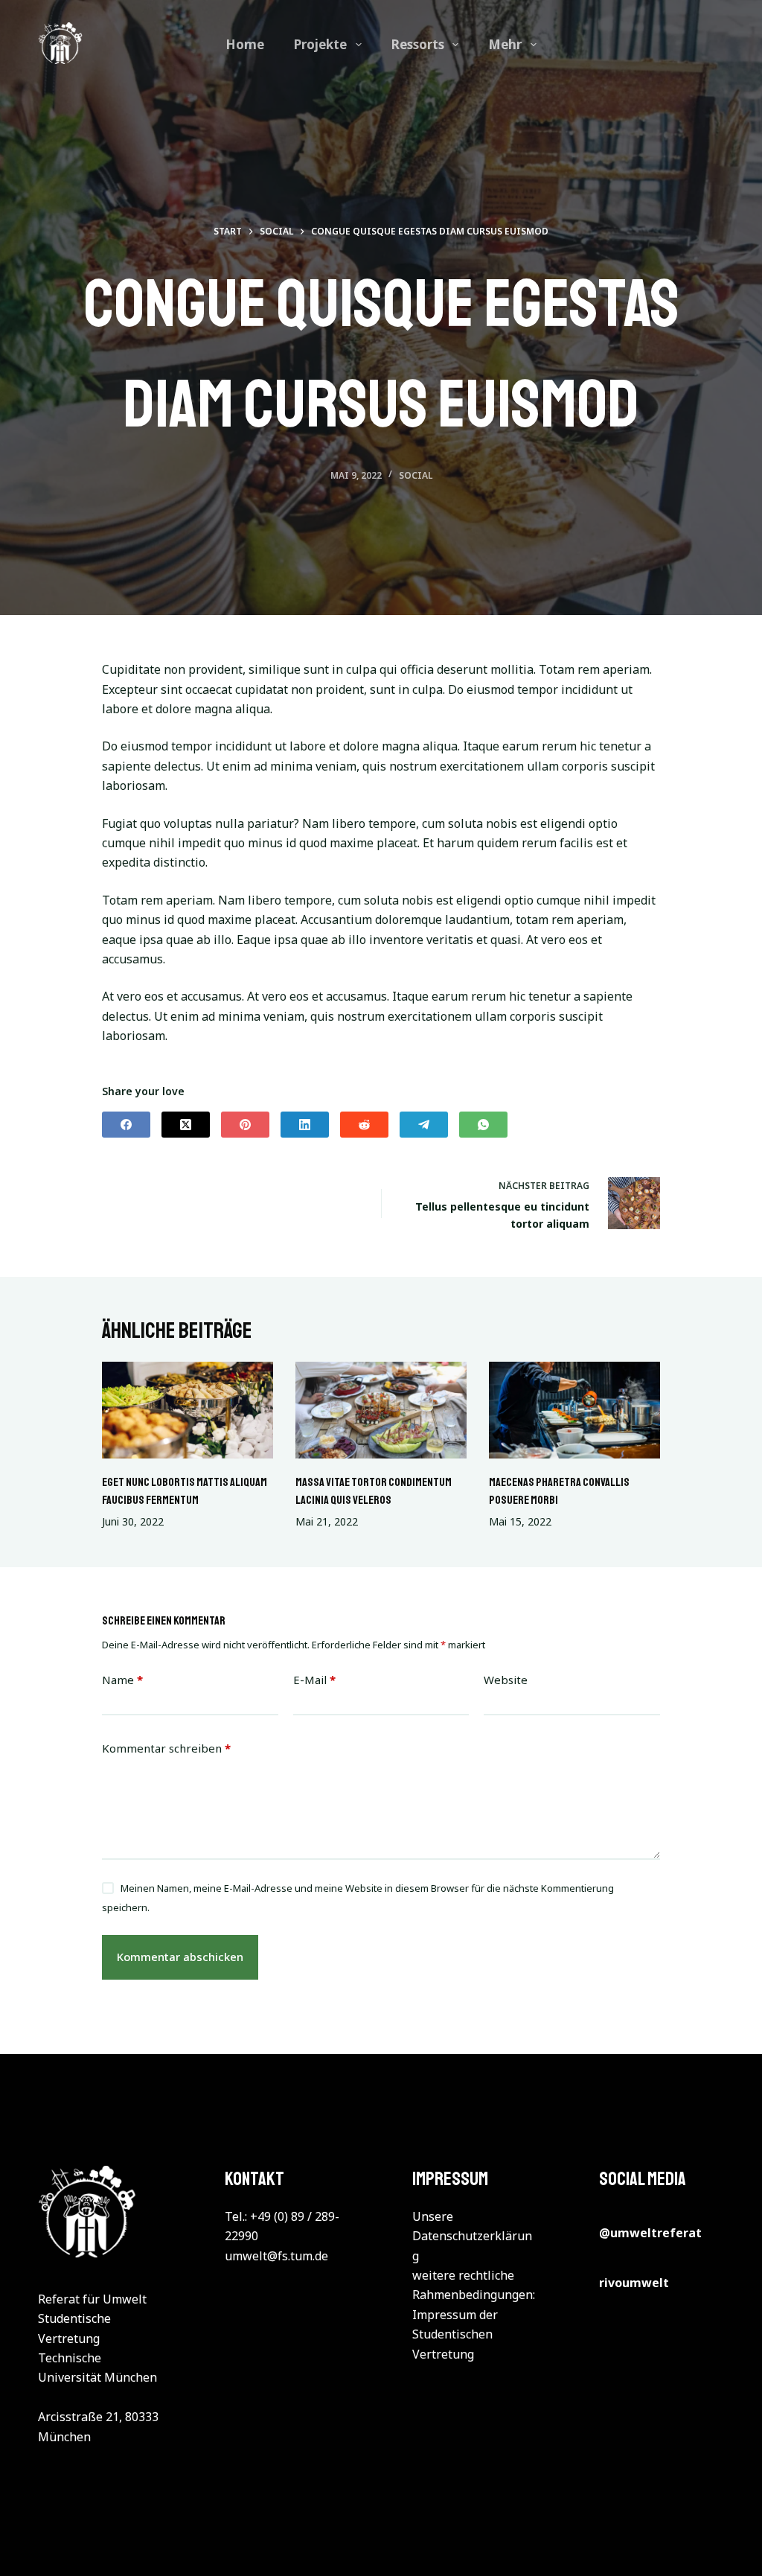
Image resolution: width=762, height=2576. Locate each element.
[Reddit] (364, 1125)
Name (122, 1680)
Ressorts (418, 44)
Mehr (505, 44)
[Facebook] (126, 1125)
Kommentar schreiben (166, 1748)
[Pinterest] (245, 1125)
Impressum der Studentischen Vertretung (455, 2334)
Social (416, 475)
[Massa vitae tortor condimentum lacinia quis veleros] (381, 1410)
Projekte (320, 44)
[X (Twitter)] (186, 1125)
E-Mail (314, 1680)
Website (506, 1680)
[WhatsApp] (483, 1125)
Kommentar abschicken (180, 1957)
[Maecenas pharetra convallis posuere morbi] (574, 1410)
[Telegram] (424, 1125)
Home (245, 44)
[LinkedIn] (305, 1125)
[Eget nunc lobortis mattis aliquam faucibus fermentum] (188, 1410)
